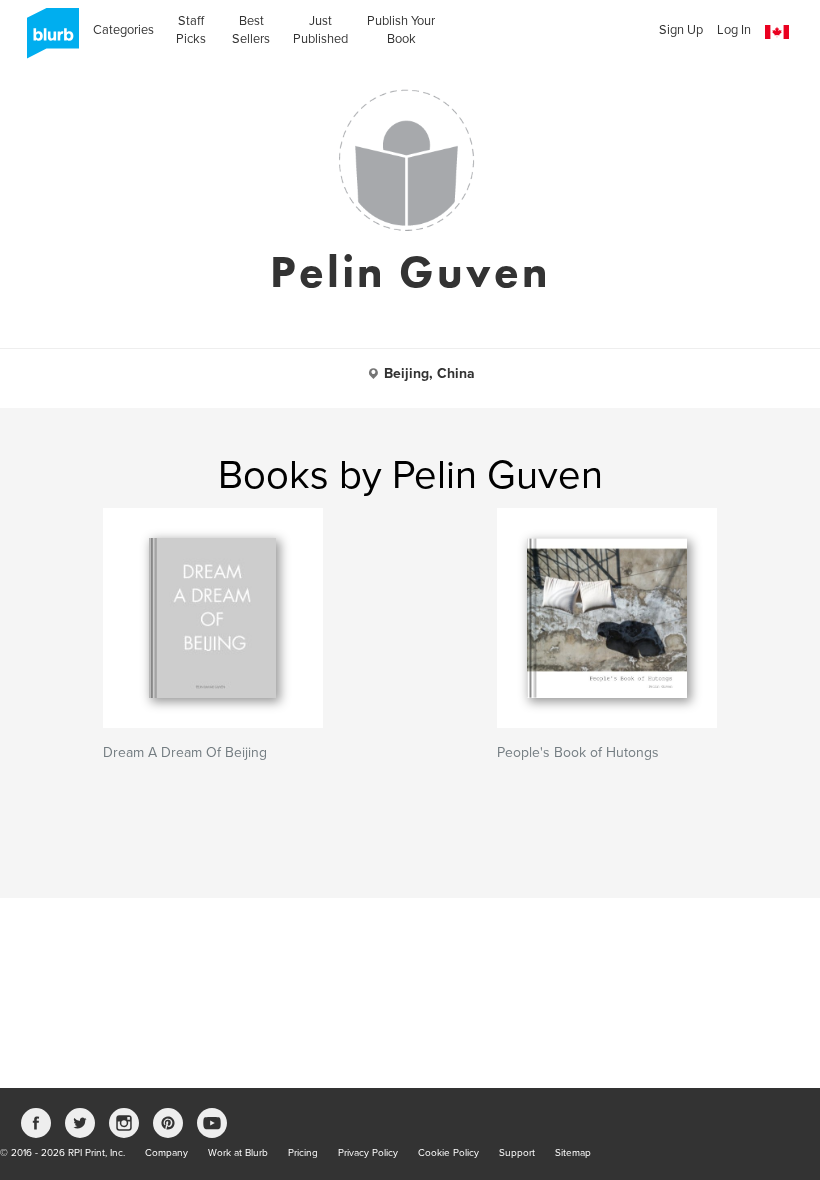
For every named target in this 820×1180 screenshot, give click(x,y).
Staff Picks (191, 30)
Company (166, 1153)
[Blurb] (47, 40)
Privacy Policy (368, 1153)
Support (517, 1153)
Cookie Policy (448, 1153)
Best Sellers (251, 30)
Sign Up (681, 30)
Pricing (303, 1153)
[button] (777, 32)
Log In (734, 30)
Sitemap (573, 1153)
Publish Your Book (401, 30)
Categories (123, 30)
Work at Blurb (238, 1153)
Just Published (320, 30)
